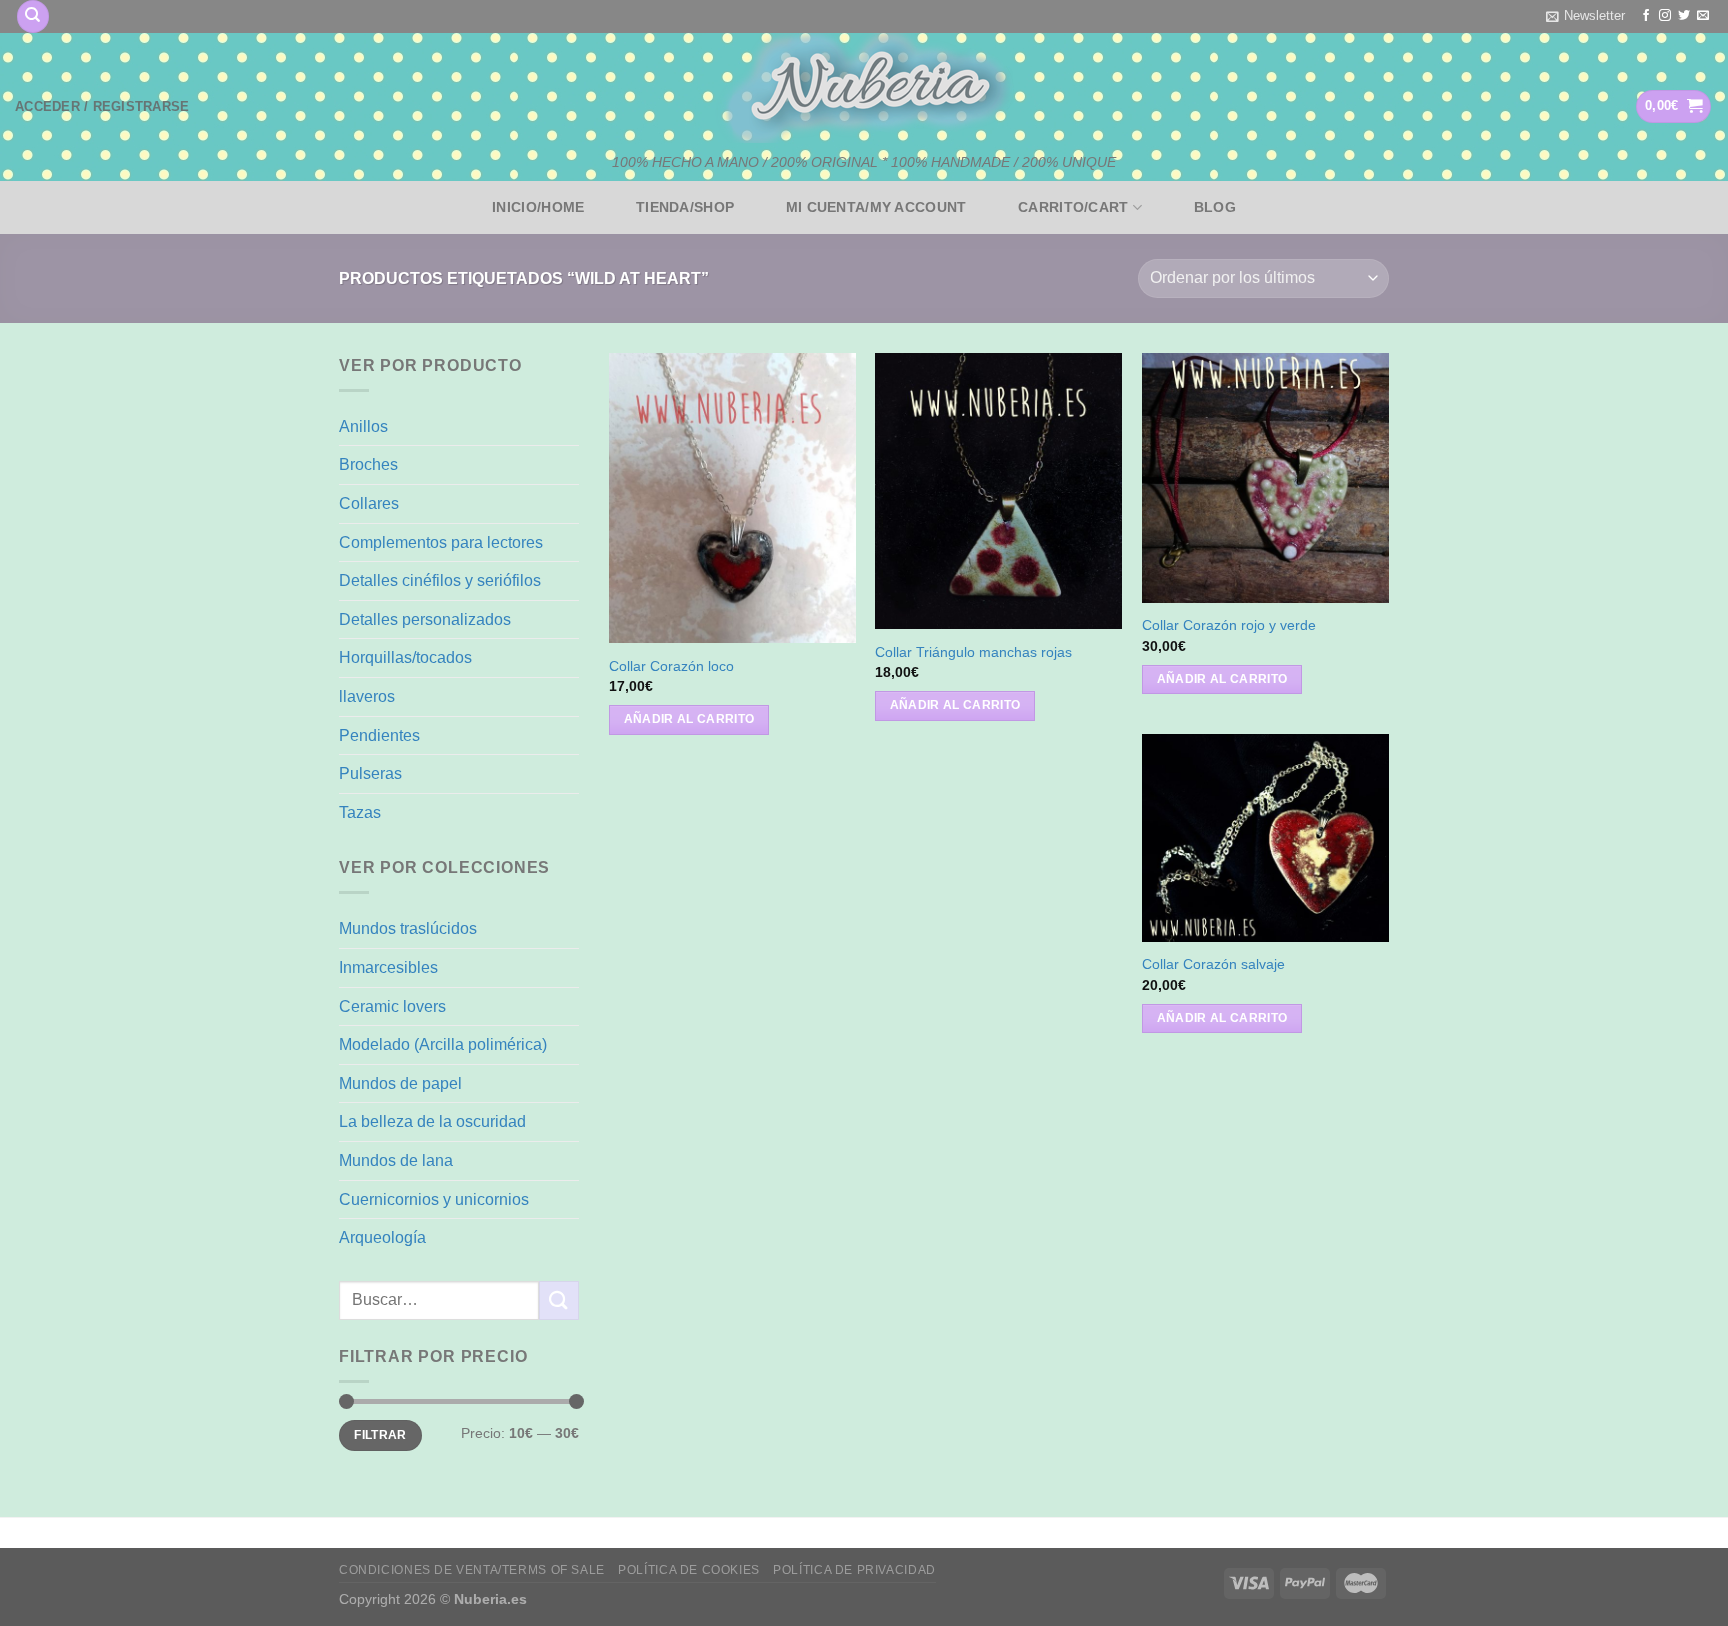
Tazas (360, 812)
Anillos (363, 426)
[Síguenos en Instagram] (1665, 16)
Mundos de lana (396, 1160)
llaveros (367, 696)
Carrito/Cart (1073, 207)
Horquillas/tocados (405, 657)
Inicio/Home (538, 207)
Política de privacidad (854, 1570)
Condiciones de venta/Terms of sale (472, 1570)
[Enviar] (559, 1300)
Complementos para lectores (441, 542)
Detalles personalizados (425, 619)
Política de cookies (689, 1570)
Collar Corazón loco (671, 666)
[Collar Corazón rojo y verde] (1265, 478)
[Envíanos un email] (1703, 16)
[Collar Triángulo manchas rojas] (998, 491)
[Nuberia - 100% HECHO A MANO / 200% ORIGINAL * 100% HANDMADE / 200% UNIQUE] (864, 88)
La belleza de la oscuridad (432, 1121)
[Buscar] (33, 16)
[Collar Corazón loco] (732, 498)
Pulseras (370, 773)
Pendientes (379, 735)
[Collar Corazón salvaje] (1265, 838)
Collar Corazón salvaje (1213, 964)
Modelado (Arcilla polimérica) (443, 1044)
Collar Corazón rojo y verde (1229, 625)
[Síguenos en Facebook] (1646, 16)
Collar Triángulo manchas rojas (973, 652)
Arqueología (382, 1237)
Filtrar (380, 1435)
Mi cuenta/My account (876, 207)
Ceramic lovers (392, 1006)
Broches (368, 464)
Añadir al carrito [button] (689, 719)
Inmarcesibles (388, 967)
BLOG (1215, 207)
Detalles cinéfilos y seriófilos (440, 580)
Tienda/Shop (685, 207)
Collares (369, 503)
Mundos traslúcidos (408, 928)
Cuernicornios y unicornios (434, 1199)
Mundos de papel (400, 1083)
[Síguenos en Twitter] (1684, 16)
